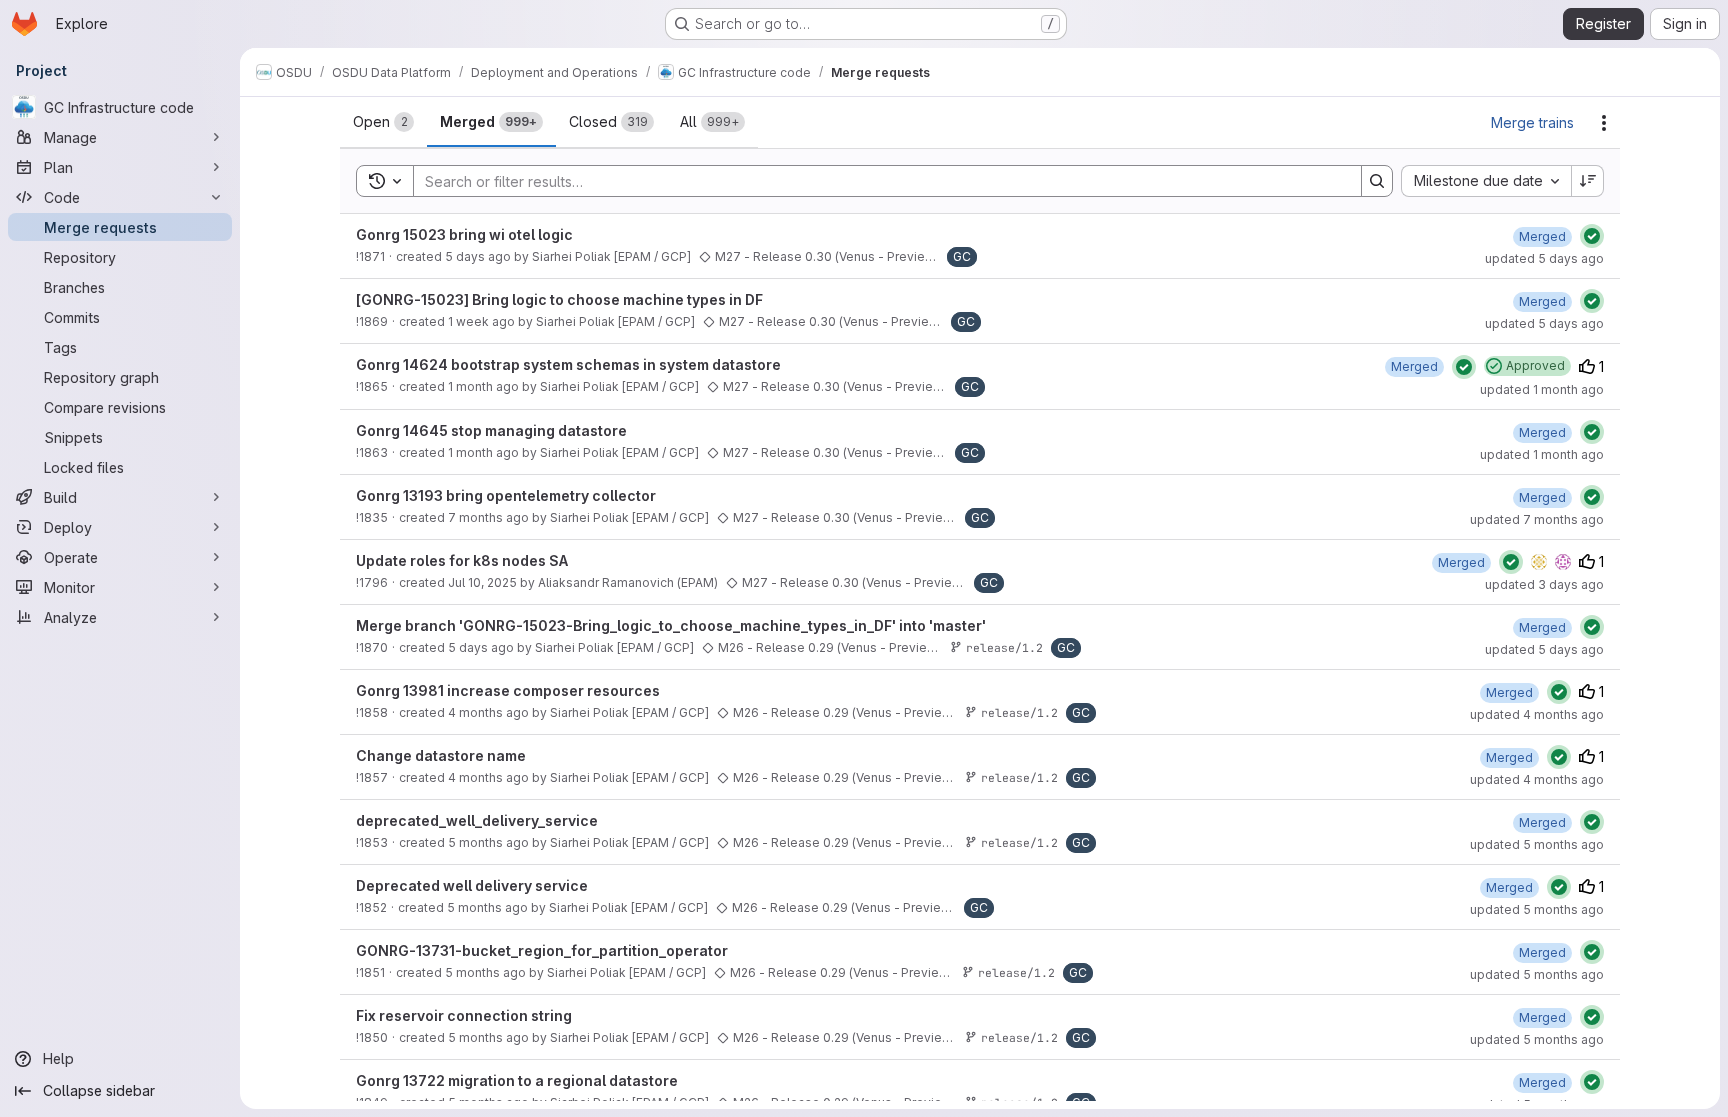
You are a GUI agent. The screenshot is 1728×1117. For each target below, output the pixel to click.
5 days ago (478, 256)
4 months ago (488, 712)
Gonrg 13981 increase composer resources (508, 690)
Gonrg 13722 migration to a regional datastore (517, 1080)
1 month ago (483, 386)
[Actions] (1604, 123)
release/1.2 (1004, 647)
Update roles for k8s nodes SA (462, 560)
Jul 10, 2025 (482, 582)
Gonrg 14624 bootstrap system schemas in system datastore (568, 364)
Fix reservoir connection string (464, 1015)
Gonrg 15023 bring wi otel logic (464, 234)
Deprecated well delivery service (472, 885)
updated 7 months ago (1537, 519)
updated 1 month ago (1542, 389)
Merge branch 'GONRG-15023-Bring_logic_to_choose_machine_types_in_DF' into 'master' (671, 625)
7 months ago (488, 517)
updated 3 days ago (1544, 584)
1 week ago (481, 321)
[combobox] (1486, 181)
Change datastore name (441, 755)
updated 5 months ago (1537, 844)
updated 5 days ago (1544, 258)
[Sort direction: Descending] (1588, 181)
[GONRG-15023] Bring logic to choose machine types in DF (559, 299)
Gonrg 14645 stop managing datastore (491, 430)
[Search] (1377, 181)
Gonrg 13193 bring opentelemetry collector (506, 495)
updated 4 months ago (1537, 714)
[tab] (383, 122)
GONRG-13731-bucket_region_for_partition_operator (542, 950)
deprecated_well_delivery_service (477, 820)
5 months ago (488, 842)
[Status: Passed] (1592, 236)
